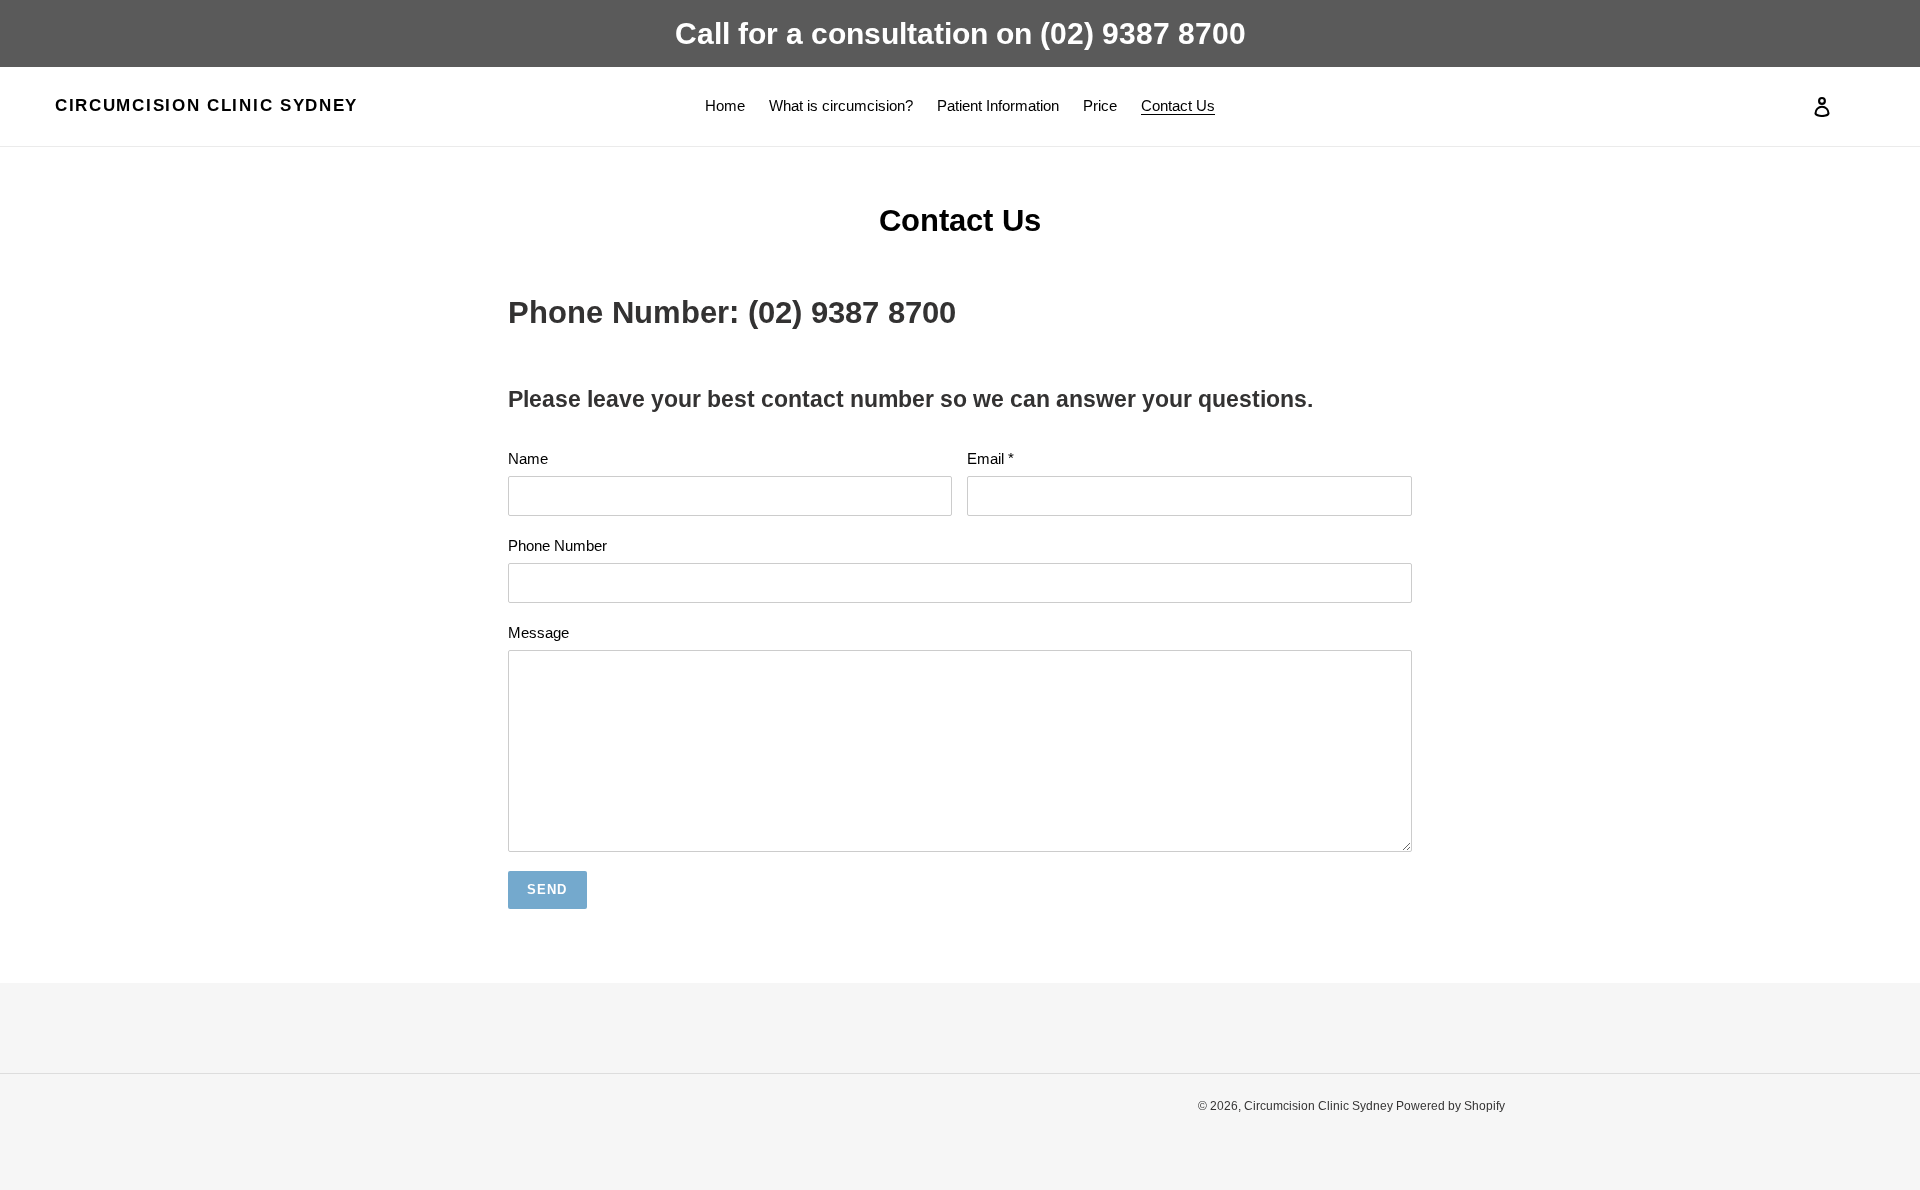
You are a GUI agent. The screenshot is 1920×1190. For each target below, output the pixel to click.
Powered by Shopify (1450, 1106)
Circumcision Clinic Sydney (206, 105)
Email (990, 458)
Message (538, 632)
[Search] (1795, 106)
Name (528, 458)
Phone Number (557, 545)
